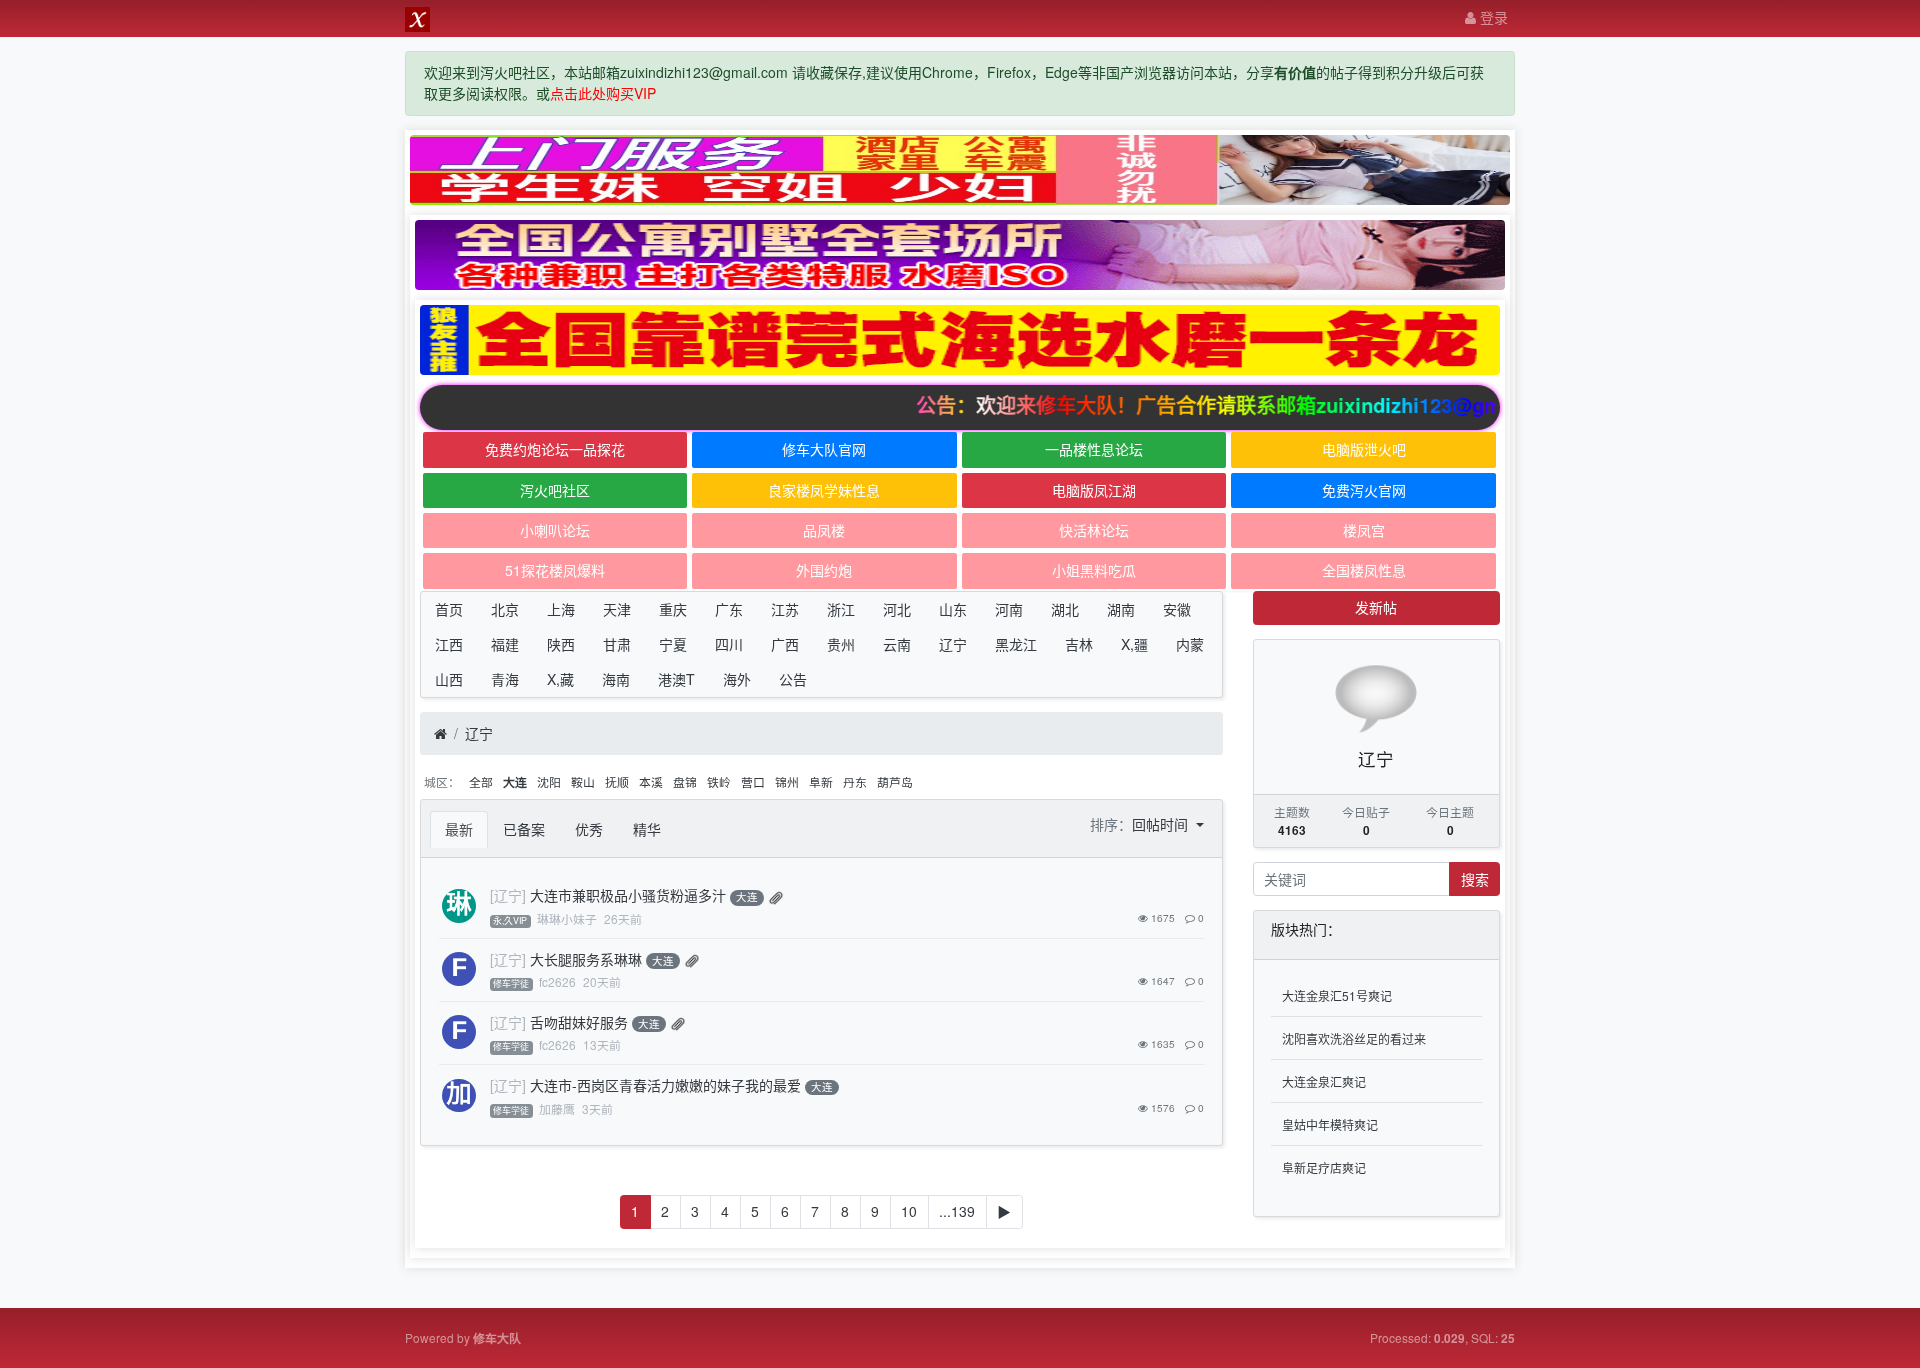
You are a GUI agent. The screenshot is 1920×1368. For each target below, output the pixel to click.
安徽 (1177, 609)
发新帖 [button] (1376, 607)
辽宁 (953, 644)
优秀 (589, 829)
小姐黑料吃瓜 (1094, 570)
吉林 (1079, 644)
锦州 (787, 781)
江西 (449, 644)
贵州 (841, 644)
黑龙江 (1016, 644)
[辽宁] (508, 895)
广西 (785, 644)
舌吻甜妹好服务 (579, 1022)
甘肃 (617, 644)
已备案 (524, 829)
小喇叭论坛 (555, 530)
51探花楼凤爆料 (555, 570)
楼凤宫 (1364, 530)
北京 (505, 609)
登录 (1492, 17)
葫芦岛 (895, 781)
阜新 (821, 781)
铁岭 (719, 781)
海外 (737, 679)
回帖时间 (1162, 824)
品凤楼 (824, 530)
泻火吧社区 (555, 490)
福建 (505, 644)
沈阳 (549, 781)
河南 (1009, 609)
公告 (793, 679)
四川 (729, 644)
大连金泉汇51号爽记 (1337, 995)
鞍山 (583, 781)
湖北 (1065, 609)
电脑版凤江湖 (1094, 490)
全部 (481, 781)
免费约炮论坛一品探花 (555, 449)
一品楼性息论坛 (1094, 449)
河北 (897, 609)
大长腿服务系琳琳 (586, 959)
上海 (561, 609)
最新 (459, 829)
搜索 (1475, 879)
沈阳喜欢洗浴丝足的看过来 (1354, 1038)
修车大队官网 (824, 449)
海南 (616, 679)
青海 (505, 679)
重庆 (673, 609)
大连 (515, 782)
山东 (953, 609)
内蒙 (1190, 644)
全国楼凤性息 (1364, 570)
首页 (449, 609)
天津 (617, 609)
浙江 (841, 609)
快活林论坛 (1094, 530)
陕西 (561, 644)
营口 (753, 781)
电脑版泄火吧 (1364, 449)
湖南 (1121, 609)
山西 (449, 679)
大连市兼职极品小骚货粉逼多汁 (628, 895)
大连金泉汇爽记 (1324, 1081)
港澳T (676, 679)
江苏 (785, 609)
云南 (897, 644)
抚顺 (617, 781)
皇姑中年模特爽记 (1330, 1124)
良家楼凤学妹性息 (824, 490)
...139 (957, 1211)
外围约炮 (824, 570)
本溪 (651, 781)
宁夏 (673, 644)
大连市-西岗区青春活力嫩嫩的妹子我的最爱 (665, 1085)
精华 (647, 829)
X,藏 (560, 679)
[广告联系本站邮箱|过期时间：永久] (960, 170)
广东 (729, 609)
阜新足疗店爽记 (1324, 1167)
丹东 (855, 781)
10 (909, 1211)
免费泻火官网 (1364, 490)
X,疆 (1134, 644)
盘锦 (685, 781)
